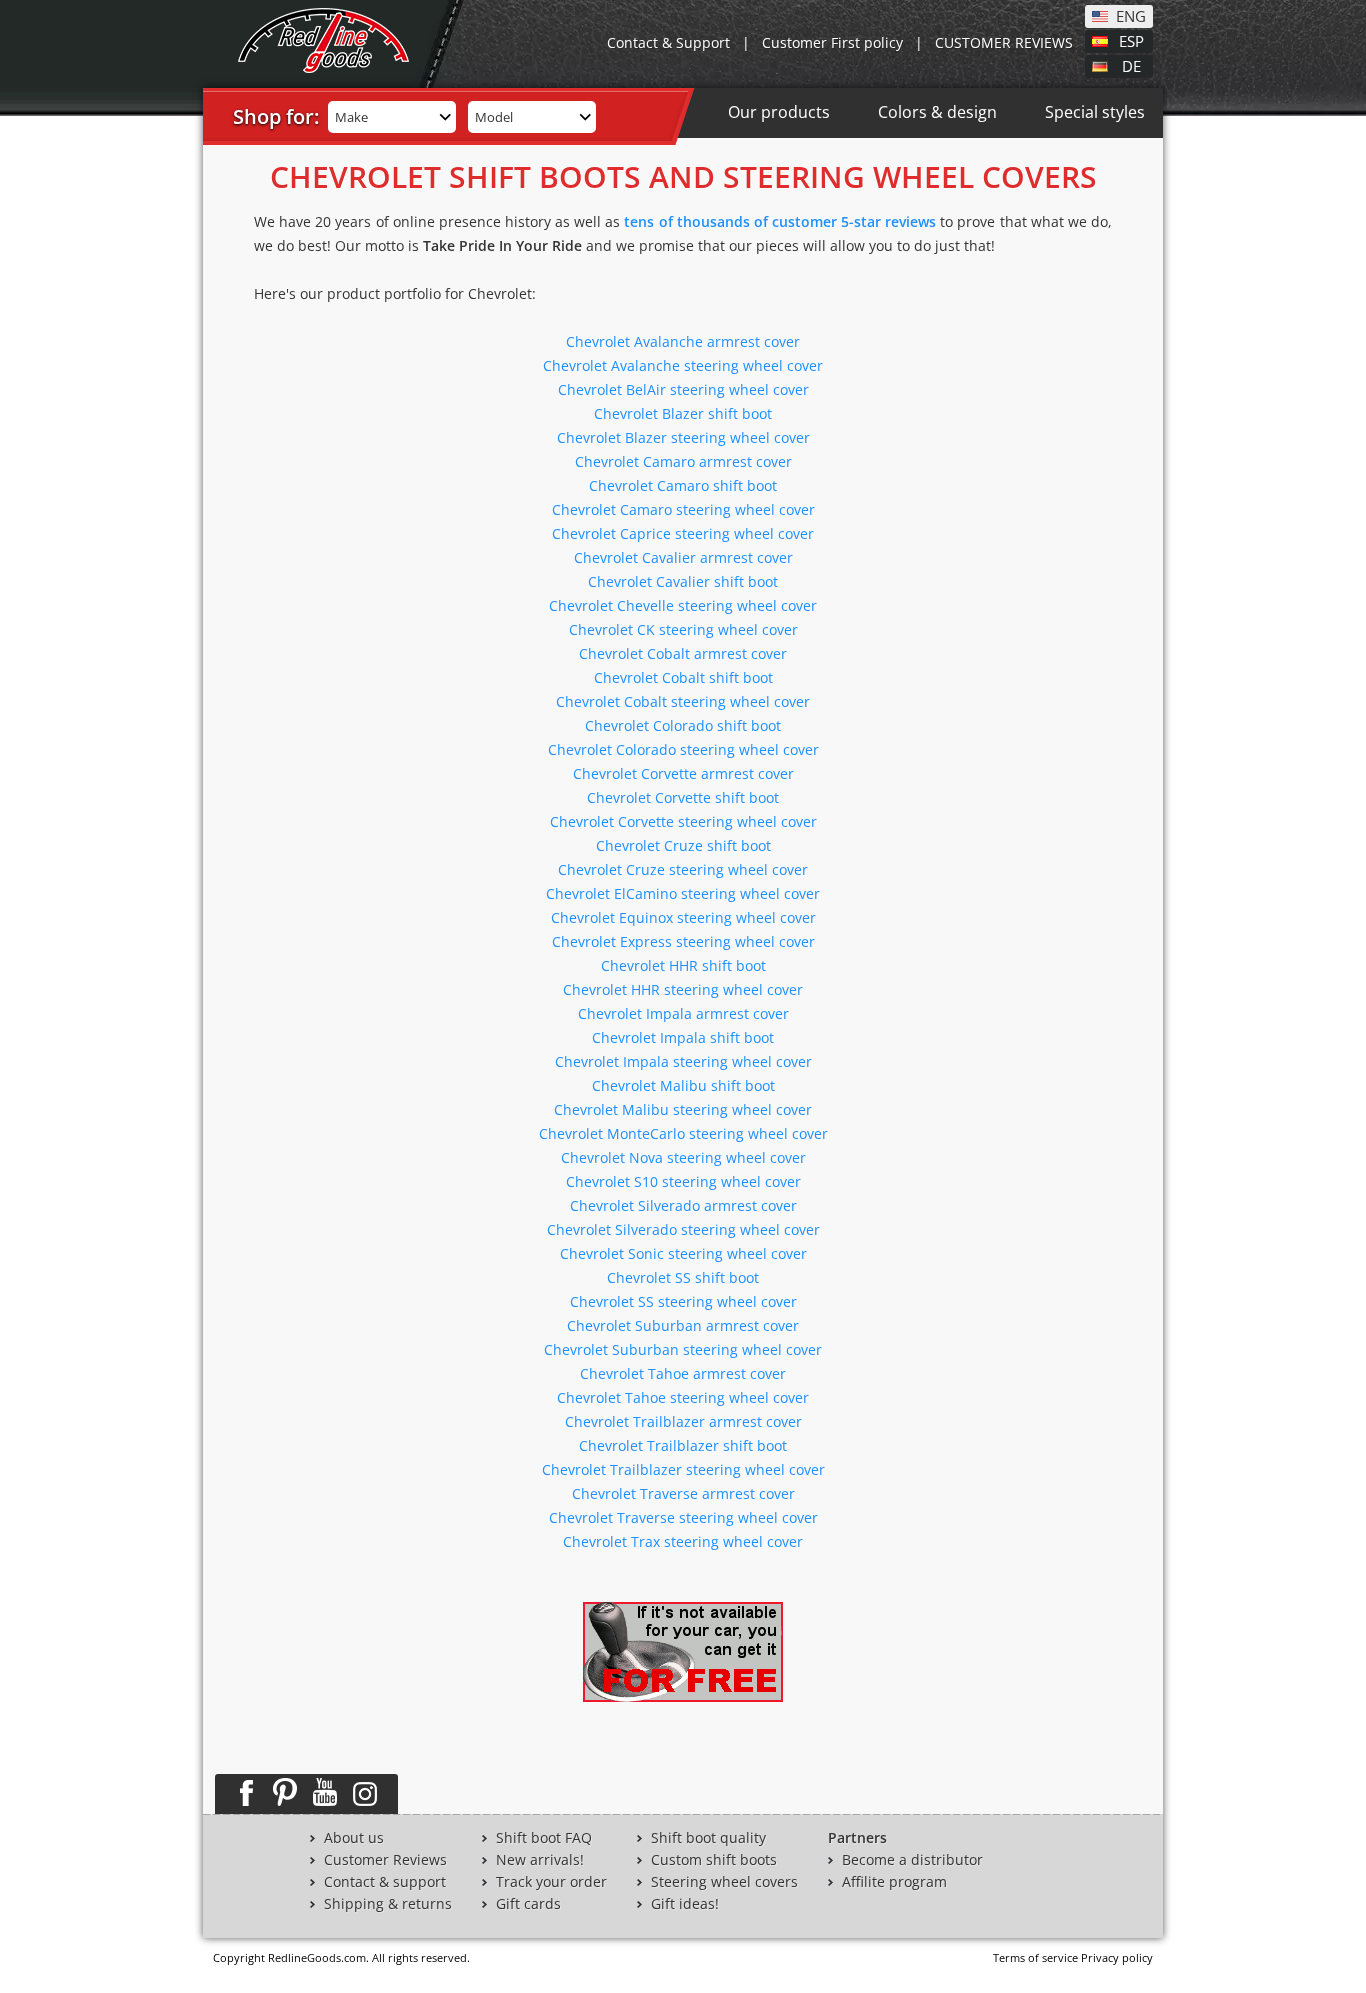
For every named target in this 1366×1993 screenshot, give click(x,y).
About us (354, 1838)
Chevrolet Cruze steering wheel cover (683, 869)
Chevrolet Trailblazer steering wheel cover (683, 1469)
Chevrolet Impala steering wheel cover (683, 1061)
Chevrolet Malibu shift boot (683, 1085)
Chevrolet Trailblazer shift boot (683, 1445)
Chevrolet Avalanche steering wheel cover (683, 365)
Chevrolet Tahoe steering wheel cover (683, 1397)
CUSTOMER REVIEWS (1004, 42)
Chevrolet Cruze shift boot (683, 845)
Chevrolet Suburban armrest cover (683, 1325)
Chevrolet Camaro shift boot (683, 485)
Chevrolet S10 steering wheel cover (683, 1181)
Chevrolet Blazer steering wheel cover (683, 437)
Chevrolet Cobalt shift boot (683, 677)
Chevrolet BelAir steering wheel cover (683, 389)
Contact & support (385, 1882)
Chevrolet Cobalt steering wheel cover (683, 701)
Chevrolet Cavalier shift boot (683, 581)
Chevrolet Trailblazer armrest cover (683, 1421)
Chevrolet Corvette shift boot (683, 797)
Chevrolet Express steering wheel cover (683, 941)
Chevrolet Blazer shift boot (683, 413)
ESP (1131, 40)
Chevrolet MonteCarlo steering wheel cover (683, 1133)
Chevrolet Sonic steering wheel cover (683, 1253)
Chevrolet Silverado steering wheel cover (683, 1229)
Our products (779, 112)
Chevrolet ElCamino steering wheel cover (683, 893)
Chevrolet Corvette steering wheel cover (683, 821)
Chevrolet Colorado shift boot (683, 725)
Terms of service (1035, 1957)
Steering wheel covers (724, 1882)
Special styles (1095, 112)
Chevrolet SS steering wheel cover (683, 1301)
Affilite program (894, 1882)
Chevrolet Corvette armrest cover (683, 773)
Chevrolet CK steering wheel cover (683, 629)
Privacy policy (1117, 1957)
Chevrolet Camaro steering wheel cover (683, 509)
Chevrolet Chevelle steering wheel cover (683, 605)
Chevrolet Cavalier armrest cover (683, 557)
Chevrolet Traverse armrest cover (683, 1493)
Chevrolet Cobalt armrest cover (683, 653)
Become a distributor (912, 1860)
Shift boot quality (708, 1838)
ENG (1131, 15)
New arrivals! (540, 1860)
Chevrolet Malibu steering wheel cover (683, 1109)
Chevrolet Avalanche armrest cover (683, 341)
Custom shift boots (714, 1860)
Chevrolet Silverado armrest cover (683, 1205)
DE (1131, 65)
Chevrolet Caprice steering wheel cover (683, 533)
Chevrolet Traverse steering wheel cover (683, 1517)
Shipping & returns (388, 1904)
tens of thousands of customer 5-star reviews (780, 221)
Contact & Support (668, 42)
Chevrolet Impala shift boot (683, 1037)
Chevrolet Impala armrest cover (683, 1013)
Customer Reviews (385, 1860)
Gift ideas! (685, 1904)
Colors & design (937, 112)
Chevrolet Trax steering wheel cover (683, 1541)
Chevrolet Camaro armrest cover (683, 461)
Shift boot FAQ (544, 1838)
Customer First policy (832, 42)
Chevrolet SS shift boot (683, 1277)
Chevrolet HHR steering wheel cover (683, 989)
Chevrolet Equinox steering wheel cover (683, 917)
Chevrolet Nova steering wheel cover (683, 1157)
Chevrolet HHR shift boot (683, 965)
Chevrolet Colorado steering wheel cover (683, 749)
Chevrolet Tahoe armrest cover (683, 1373)
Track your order (551, 1882)
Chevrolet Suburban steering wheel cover (683, 1349)
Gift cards (528, 1904)
